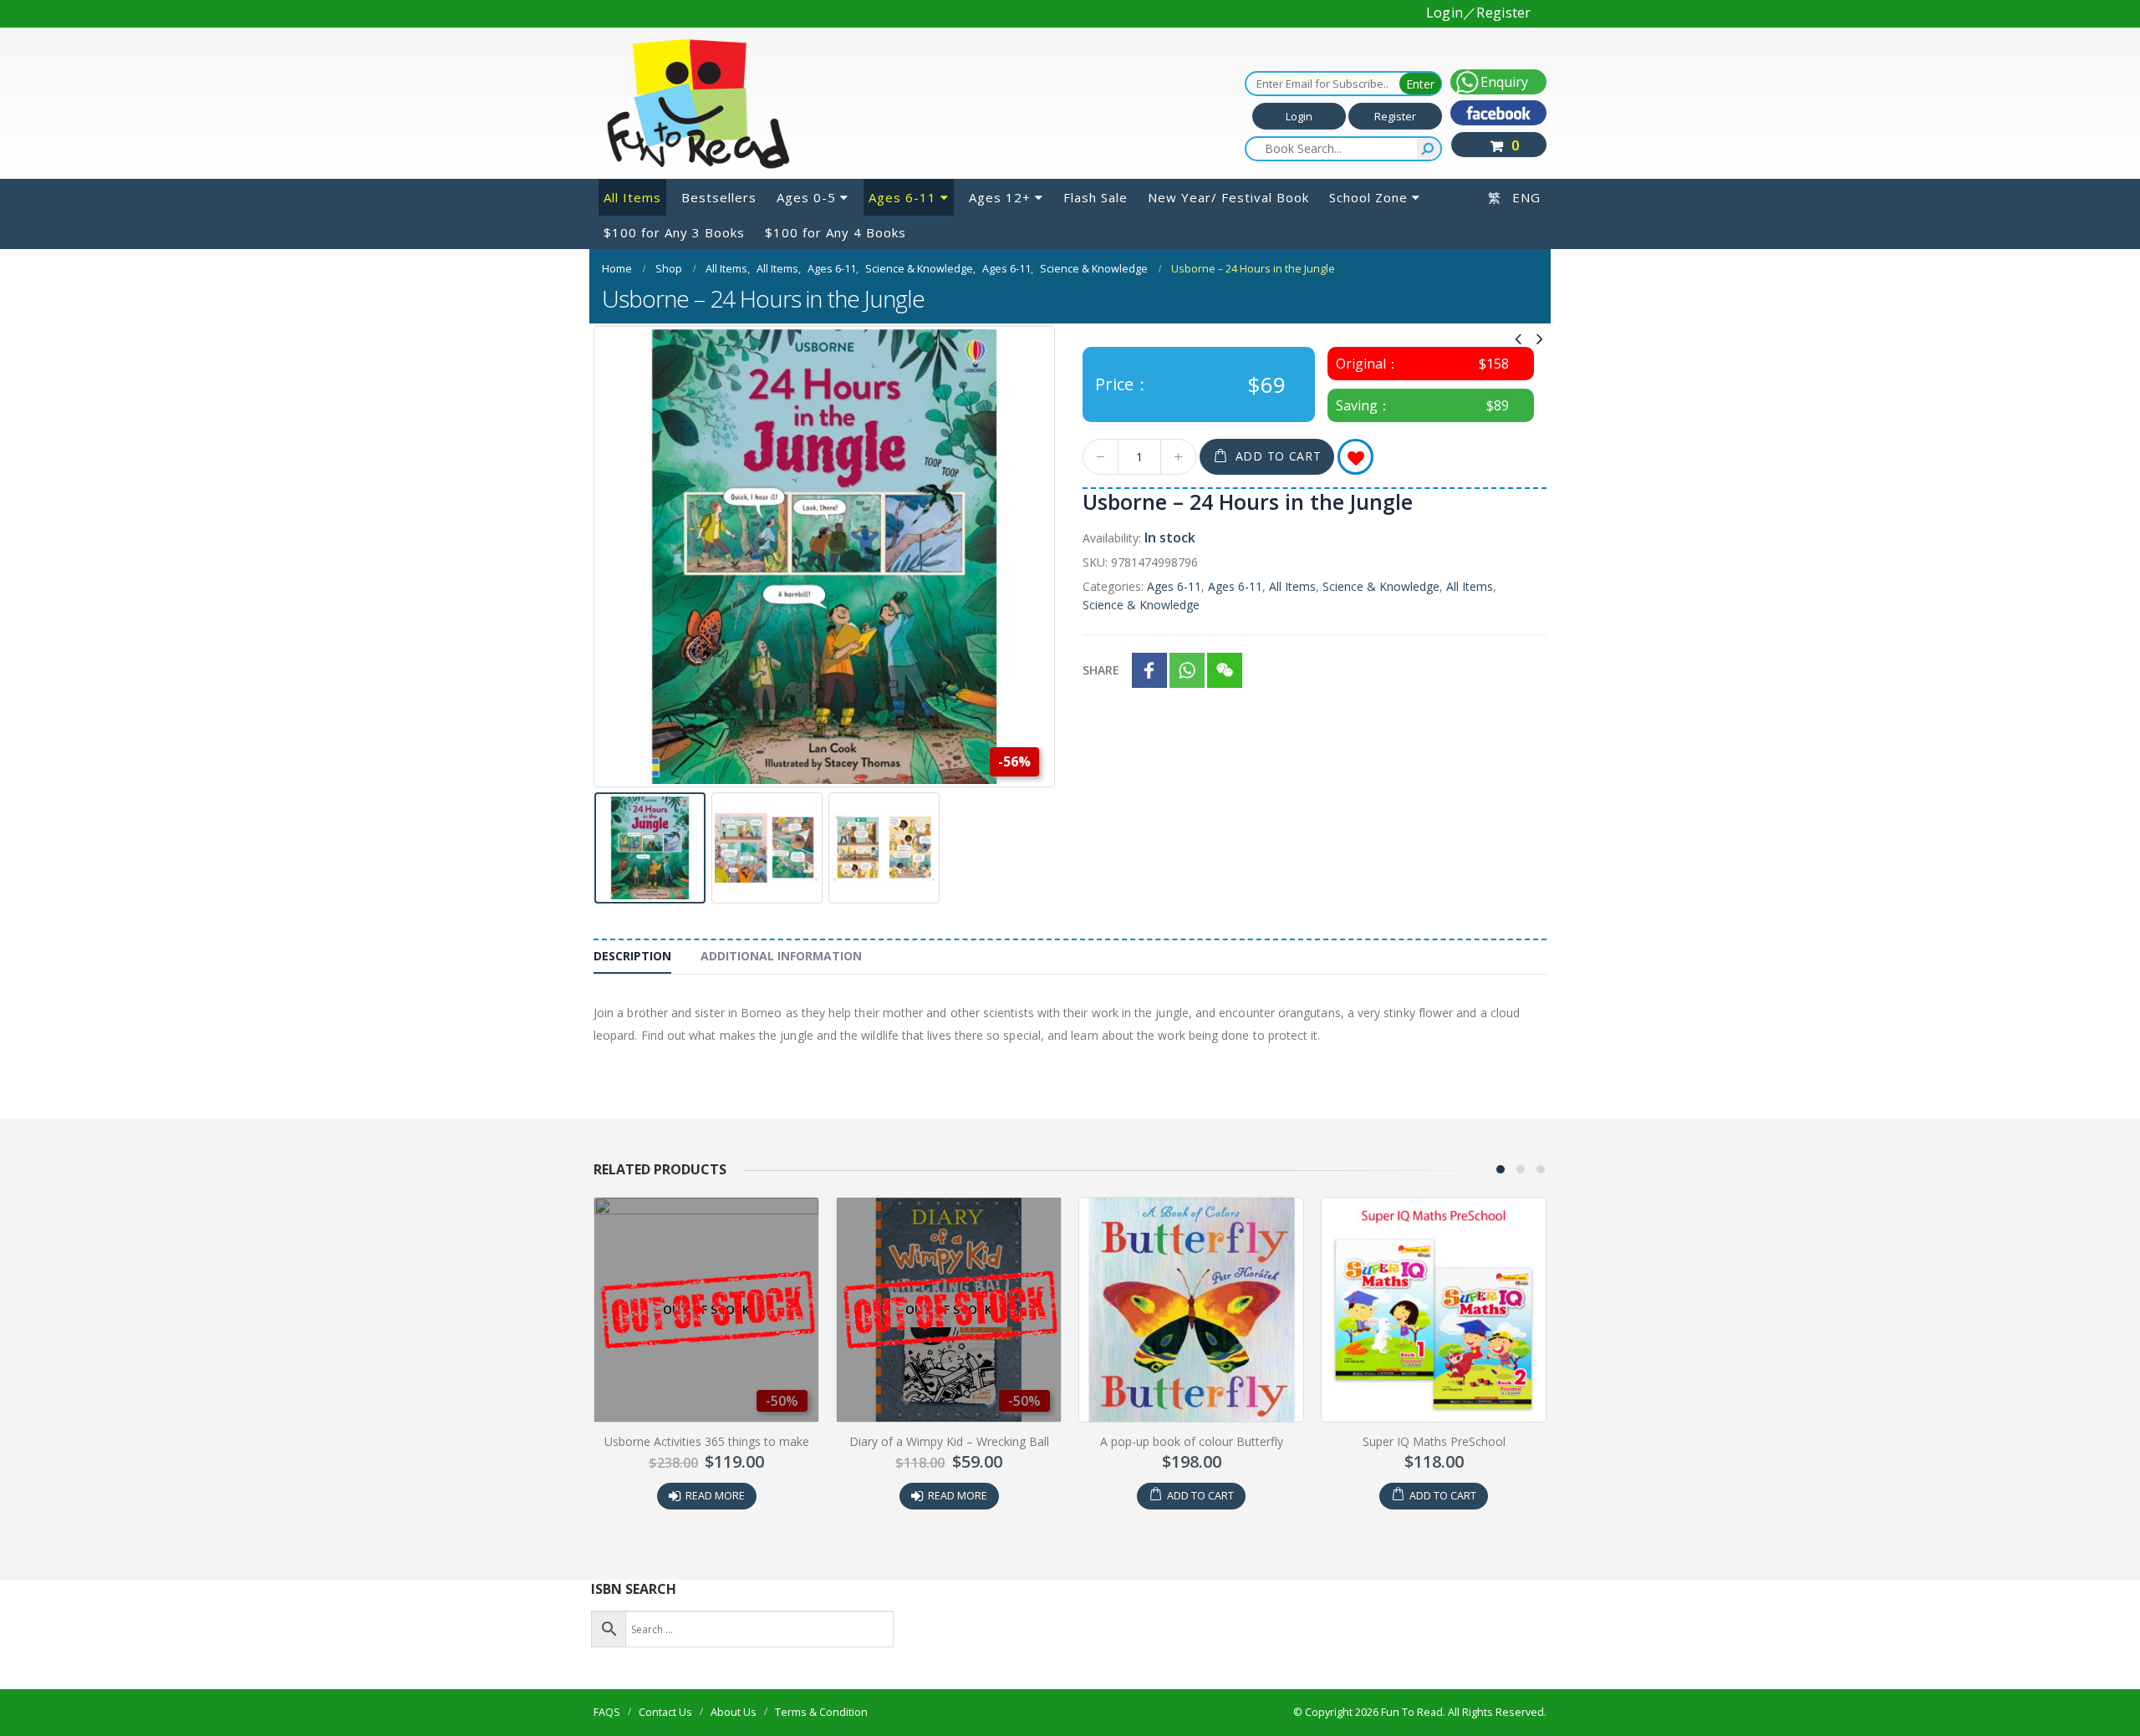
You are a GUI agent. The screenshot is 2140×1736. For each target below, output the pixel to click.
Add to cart (1279, 456)
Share (1101, 670)
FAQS (607, 1712)
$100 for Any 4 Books (836, 232)
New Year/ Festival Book (1228, 197)
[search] (1429, 149)
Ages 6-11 (902, 197)
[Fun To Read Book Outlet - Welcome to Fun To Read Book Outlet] (698, 104)
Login (1299, 116)
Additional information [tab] (781, 956)
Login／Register (1479, 13)
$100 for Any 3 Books (674, 232)
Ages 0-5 (806, 197)
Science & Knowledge (1381, 586)
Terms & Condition (821, 1712)
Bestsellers (719, 197)
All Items (632, 197)
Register (1395, 116)
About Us (734, 1712)
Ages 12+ (1000, 197)
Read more (715, 1496)
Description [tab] (632, 956)
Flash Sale (1095, 197)
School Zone (1368, 197)
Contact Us (665, 1712)
